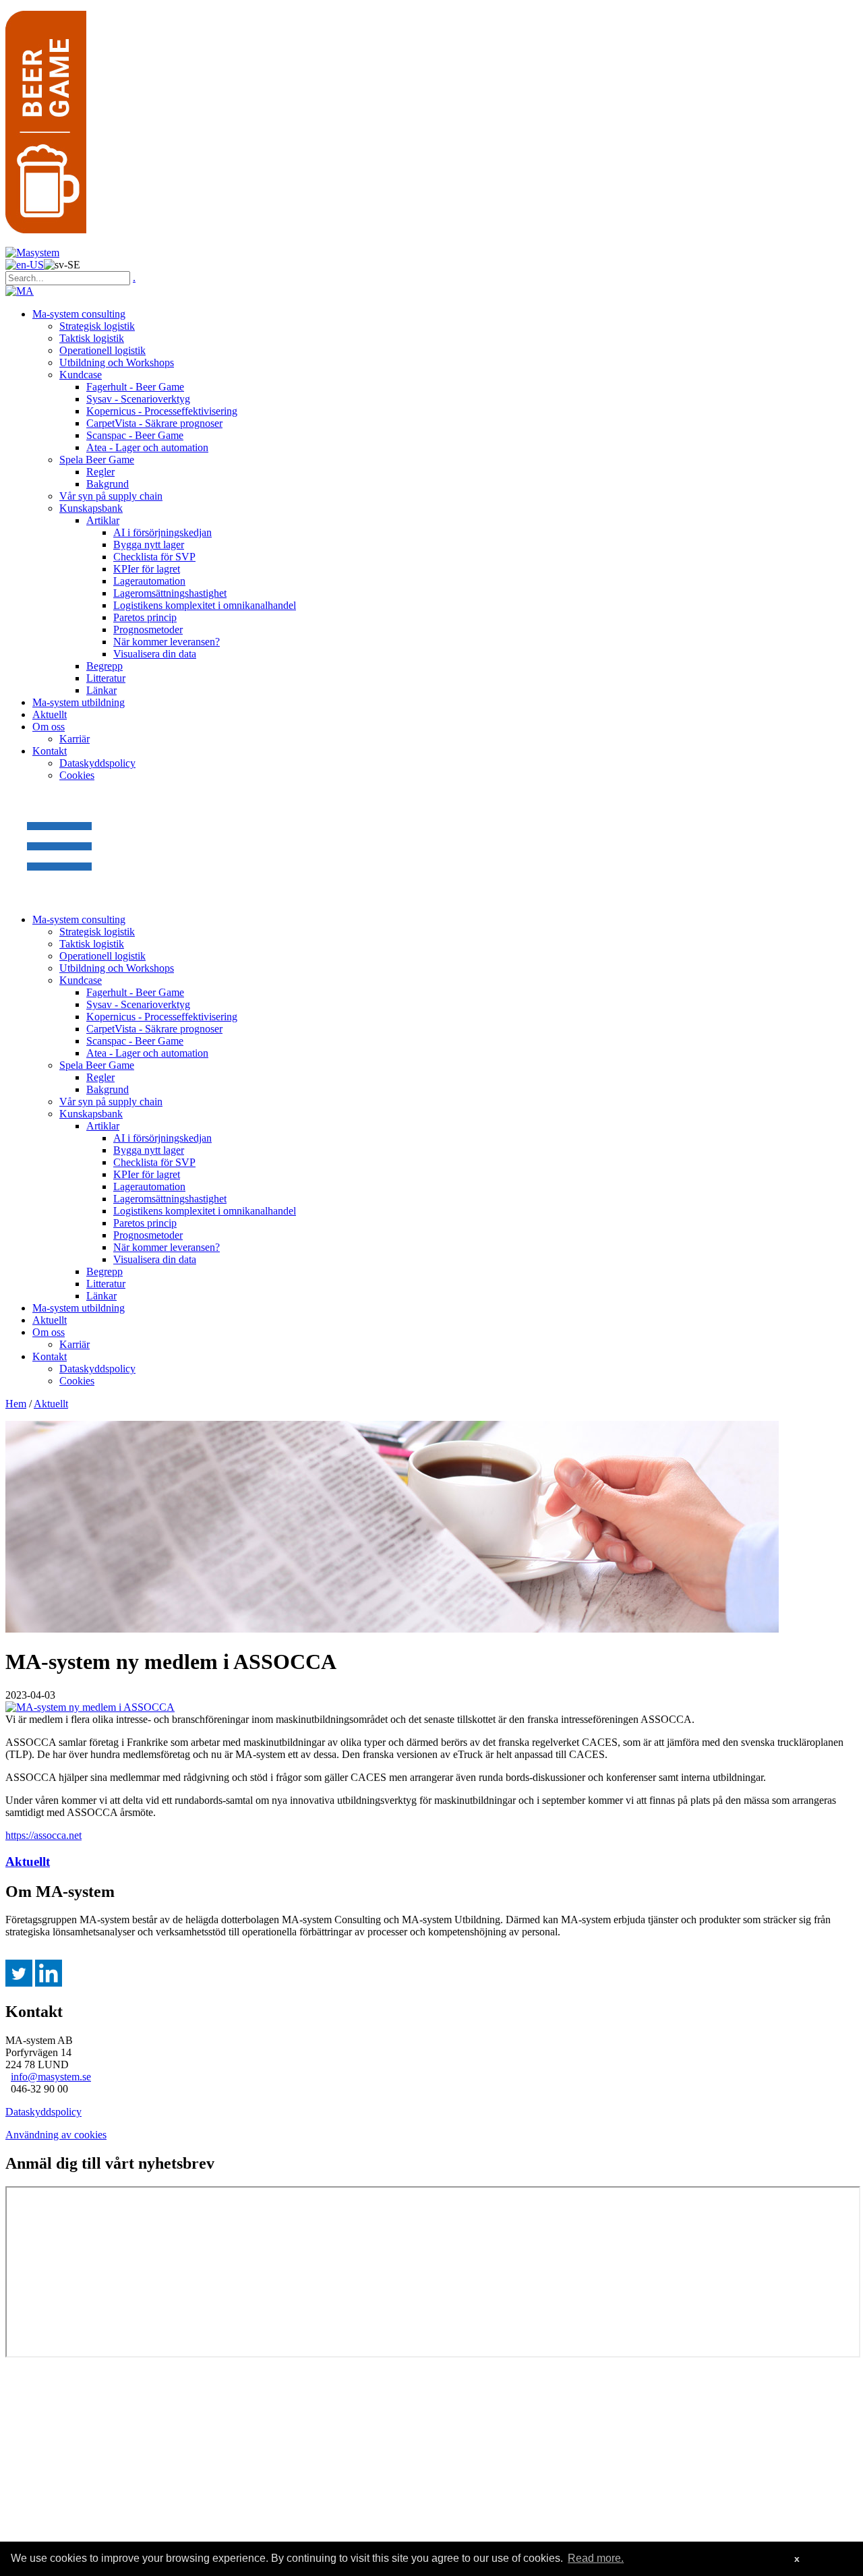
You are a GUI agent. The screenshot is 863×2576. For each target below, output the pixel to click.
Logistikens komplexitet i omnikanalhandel (205, 605)
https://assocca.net (43, 1835)
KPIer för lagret (147, 569)
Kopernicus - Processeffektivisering (162, 411)
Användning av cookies (56, 2135)
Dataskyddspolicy (97, 763)
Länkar (101, 690)
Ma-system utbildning (79, 702)
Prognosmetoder (148, 630)
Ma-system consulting (79, 314)
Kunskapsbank (91, 508)
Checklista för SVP (154, 557)
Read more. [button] (596, 2558)
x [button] (797, 2558)
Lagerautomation (149, 581)
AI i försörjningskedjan (162, 532)
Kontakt (50, 751)
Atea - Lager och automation (147, 447)
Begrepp (105, 666)
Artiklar (103, 520)
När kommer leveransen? (167, 642)
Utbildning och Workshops (117, 362)
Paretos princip (145, 617)
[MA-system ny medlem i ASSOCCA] (90, 1707)
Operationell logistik (102, 350)
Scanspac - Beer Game (135, 435)
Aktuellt (50, 714)
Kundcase (81, 375)
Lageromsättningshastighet (170, 593)
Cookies (77, 775)
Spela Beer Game (97, 460)
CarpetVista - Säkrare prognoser (154, 423)
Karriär (75, 739)
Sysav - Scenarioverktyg (138, 399)
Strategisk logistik (97, 326)
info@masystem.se (51, 2077)
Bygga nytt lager (149, 545)
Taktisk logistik (92, 338)
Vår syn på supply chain (111, 496)
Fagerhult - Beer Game (135, 387)
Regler (100, 472)
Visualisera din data (155, 654)
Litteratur (106, 678)
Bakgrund (108, 484)
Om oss (49, 727)
